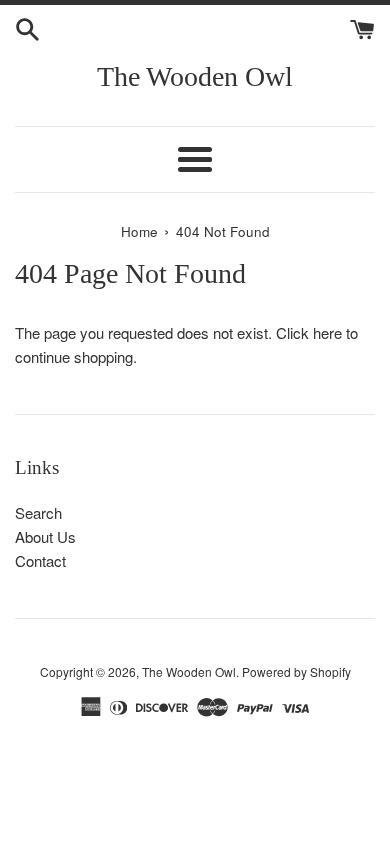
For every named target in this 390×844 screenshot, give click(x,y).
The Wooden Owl (195, 76)
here (327, 332)
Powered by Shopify (296, 671)
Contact (40, 560)
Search (38, 512)
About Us (45, 536)
